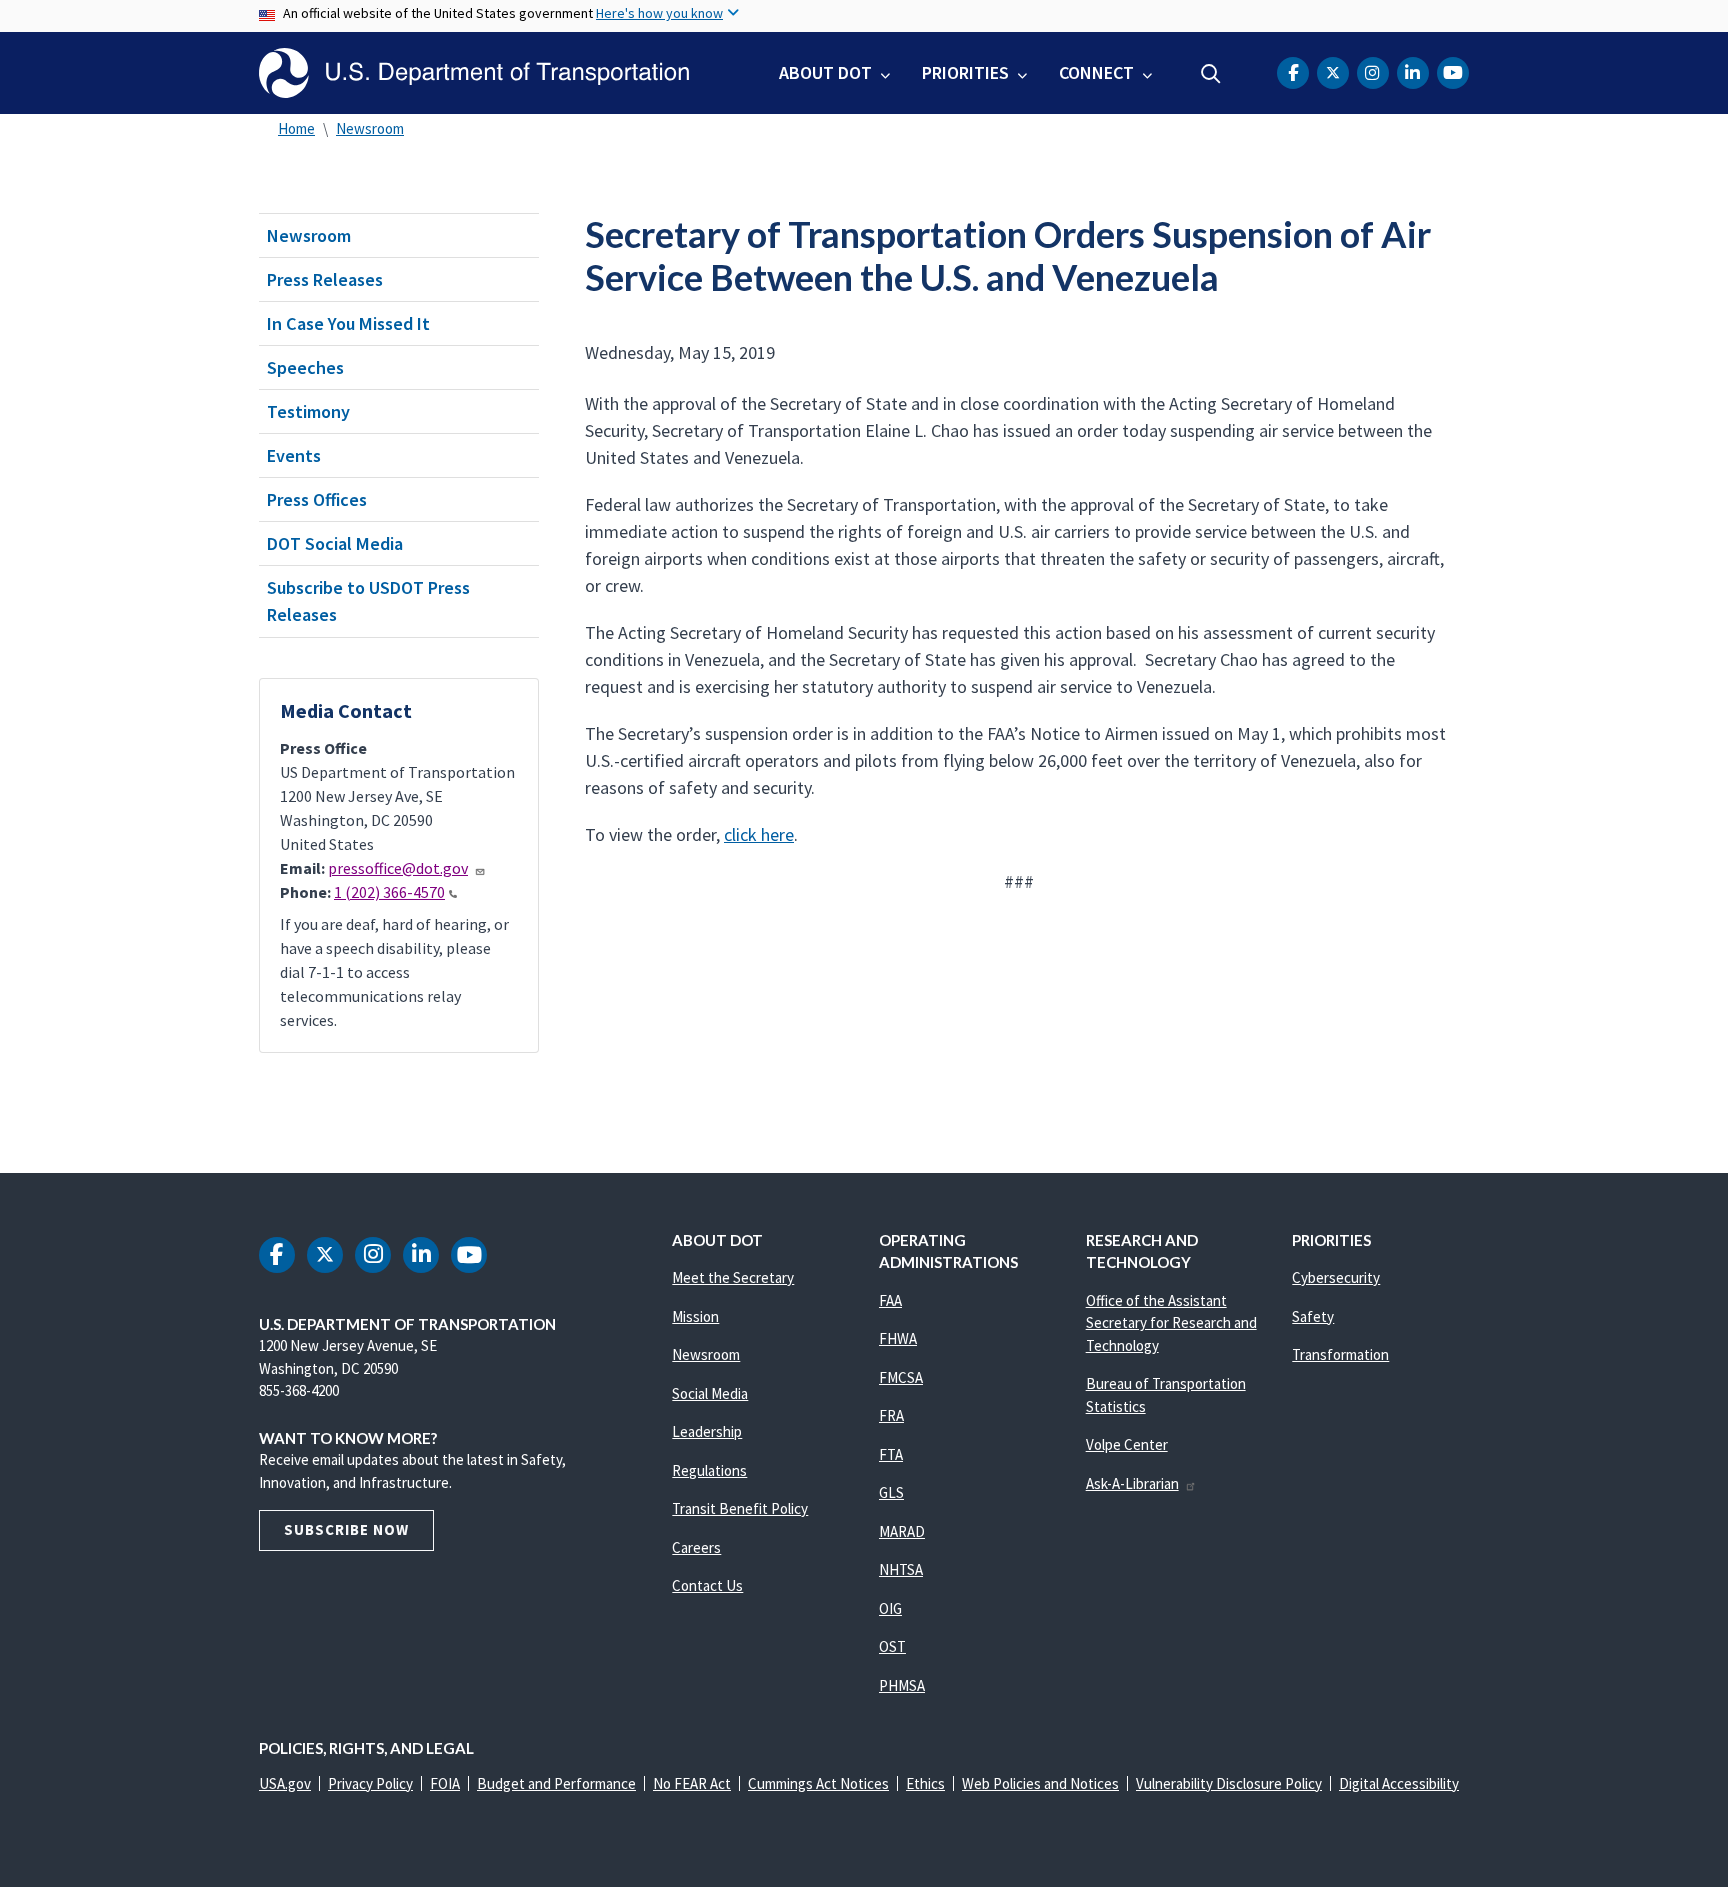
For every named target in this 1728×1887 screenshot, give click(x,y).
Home (296, 128)
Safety (1313, 1316)
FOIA (445, 1783)
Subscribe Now (346, 1529)
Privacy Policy (370, 1783)
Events (294, 455)
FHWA (898, 1338)
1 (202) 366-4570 (389, 892)
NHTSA (901, 1569)
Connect (1096, 72)
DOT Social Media (335, 543)
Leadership (707, 1431)
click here (759, 834)
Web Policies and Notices (1040, 1783)
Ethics (925, 1783)
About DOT (825, 72)
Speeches (305, 367)
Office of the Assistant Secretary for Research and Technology (1171, 1323)
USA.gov (285, 1783)
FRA (891, 1415)
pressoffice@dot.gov (398, 868)
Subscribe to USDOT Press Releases (368, 601)
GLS (891, 1492)
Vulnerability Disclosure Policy (1229, 1783)
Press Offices (317, 499)
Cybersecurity (1336, 1277)
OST (892, 1646)
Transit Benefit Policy (740, 1508)
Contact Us (707, 1585)
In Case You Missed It (348, 323)
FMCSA (901, 1377)
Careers (696, 1547)
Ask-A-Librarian (1132, 1483)
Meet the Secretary (733, 1277)
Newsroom (370, 128)
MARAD (902, 1531)
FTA (891, 1454)
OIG (890, 1608)
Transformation (1340, 1354)
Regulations (709, 1470)
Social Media (710, 1393)
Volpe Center (1127, 1444)
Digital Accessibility (1399, 1783)
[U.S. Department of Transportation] (474, 73)
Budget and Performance (556, 1783)
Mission (695, 1316)
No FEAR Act (692, 1783)
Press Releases (325, 279)
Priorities (965, 72)
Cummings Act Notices (818, 1783)
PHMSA (902, 1685)
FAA (890, 1300)
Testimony (308, 411)
